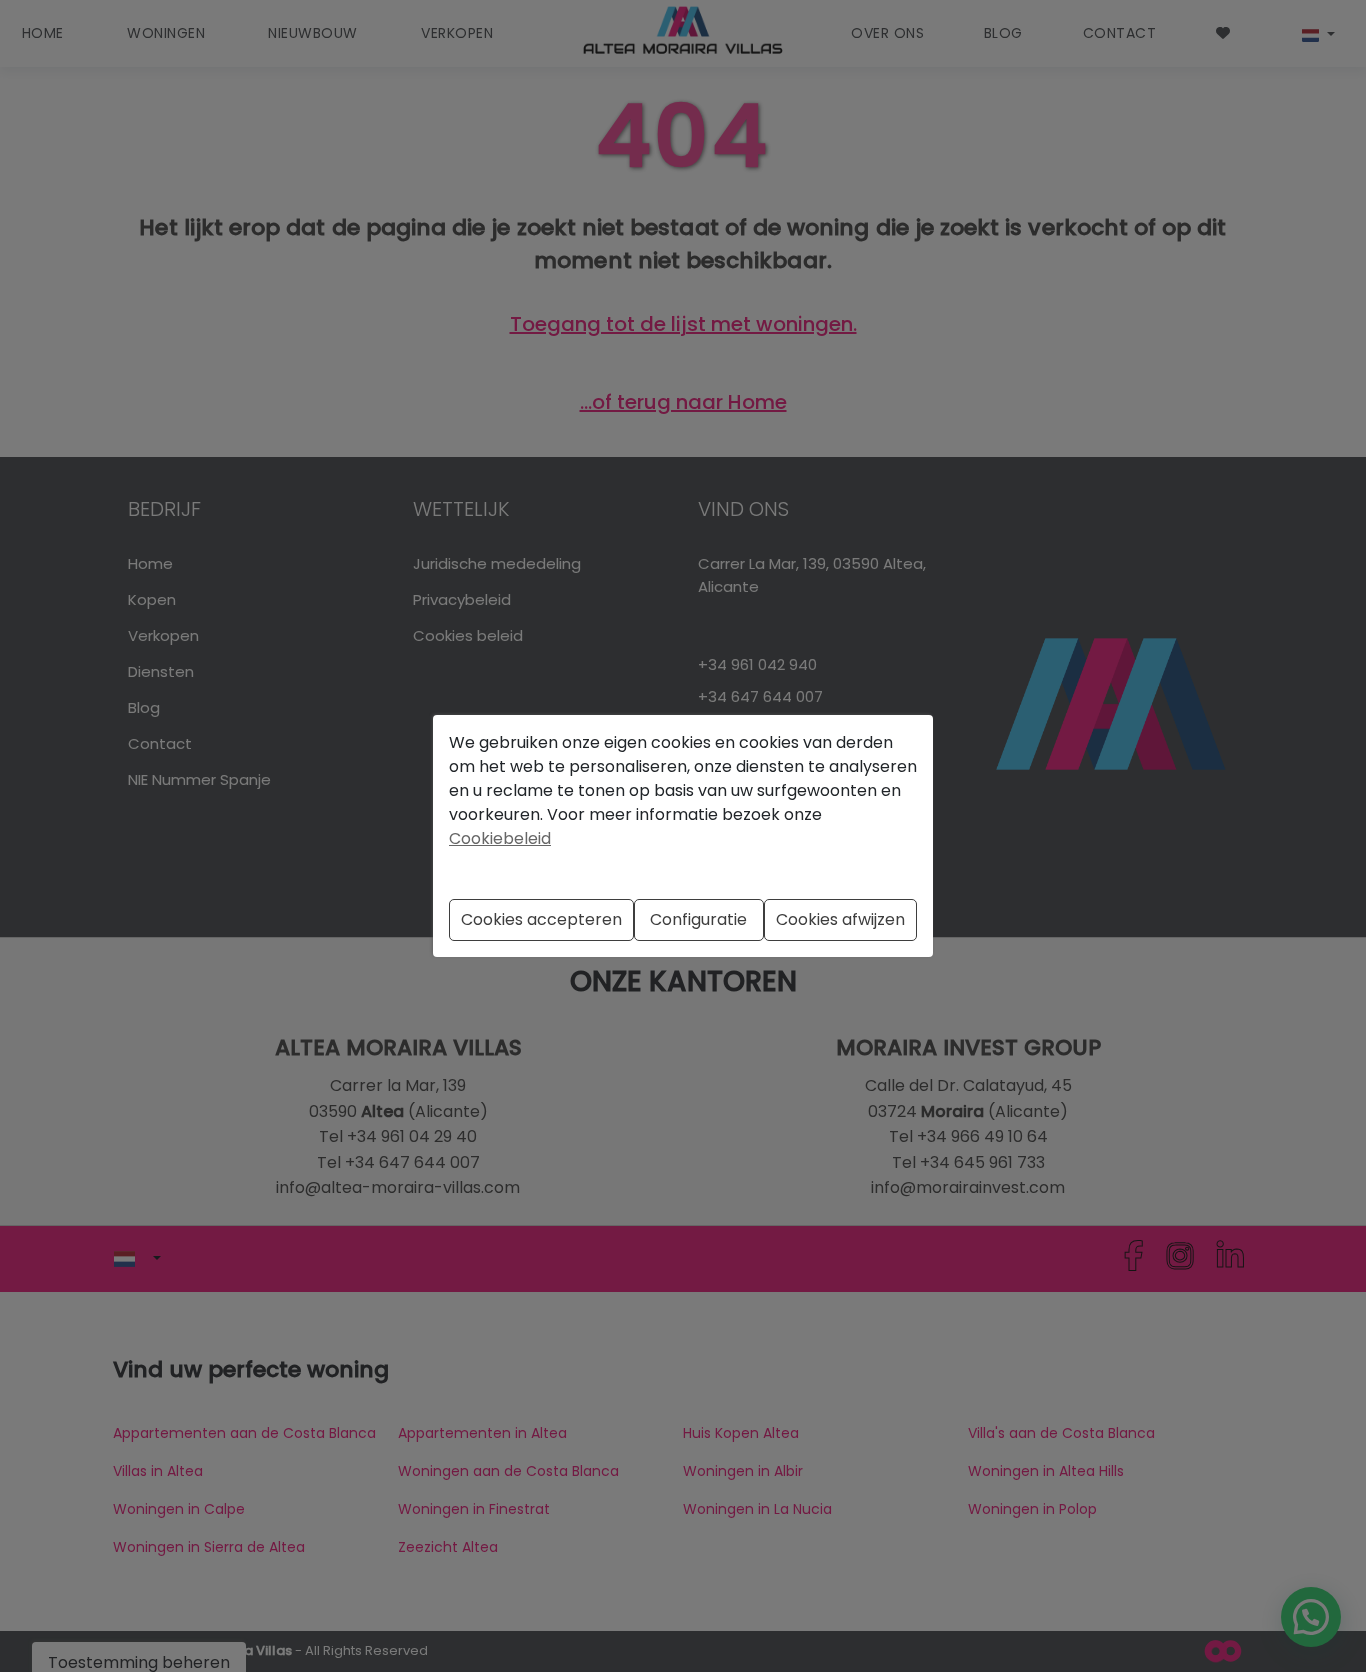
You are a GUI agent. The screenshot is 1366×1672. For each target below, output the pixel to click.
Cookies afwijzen (840, 919)
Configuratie (698, 919)
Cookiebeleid (500, 838)
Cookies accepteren (541, 919)
